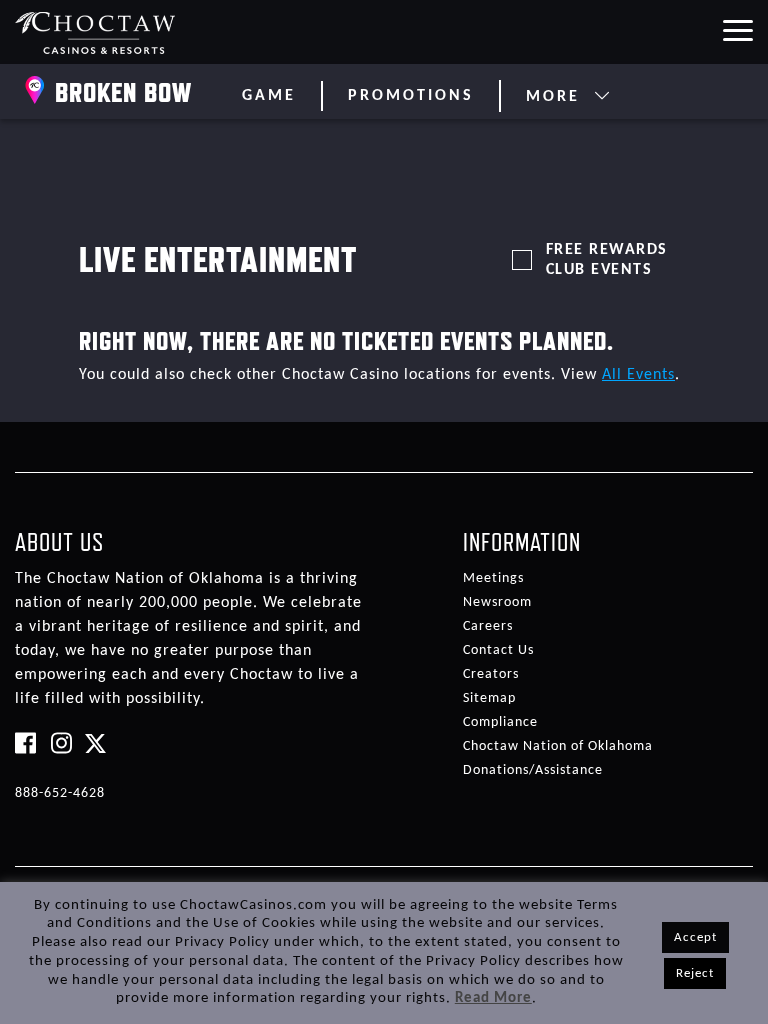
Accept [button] (695, 937)
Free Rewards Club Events (607, 260)
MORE (556, 97)
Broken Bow (123, 92)
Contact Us (498, 650)
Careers (488, 626)
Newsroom (497, 602)
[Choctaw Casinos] (95, 32)
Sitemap (489, 698)
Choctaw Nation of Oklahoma (558, 746)
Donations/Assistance (533, 770)
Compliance (500, 722)
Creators (491, 674)
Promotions (411, 96)
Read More (493, 998)
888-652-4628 (60, 793)
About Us (59, 542)
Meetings (493, 578)
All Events (638, 375)
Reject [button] (695, 973)
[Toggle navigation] (737, 29)
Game (269, 96)
